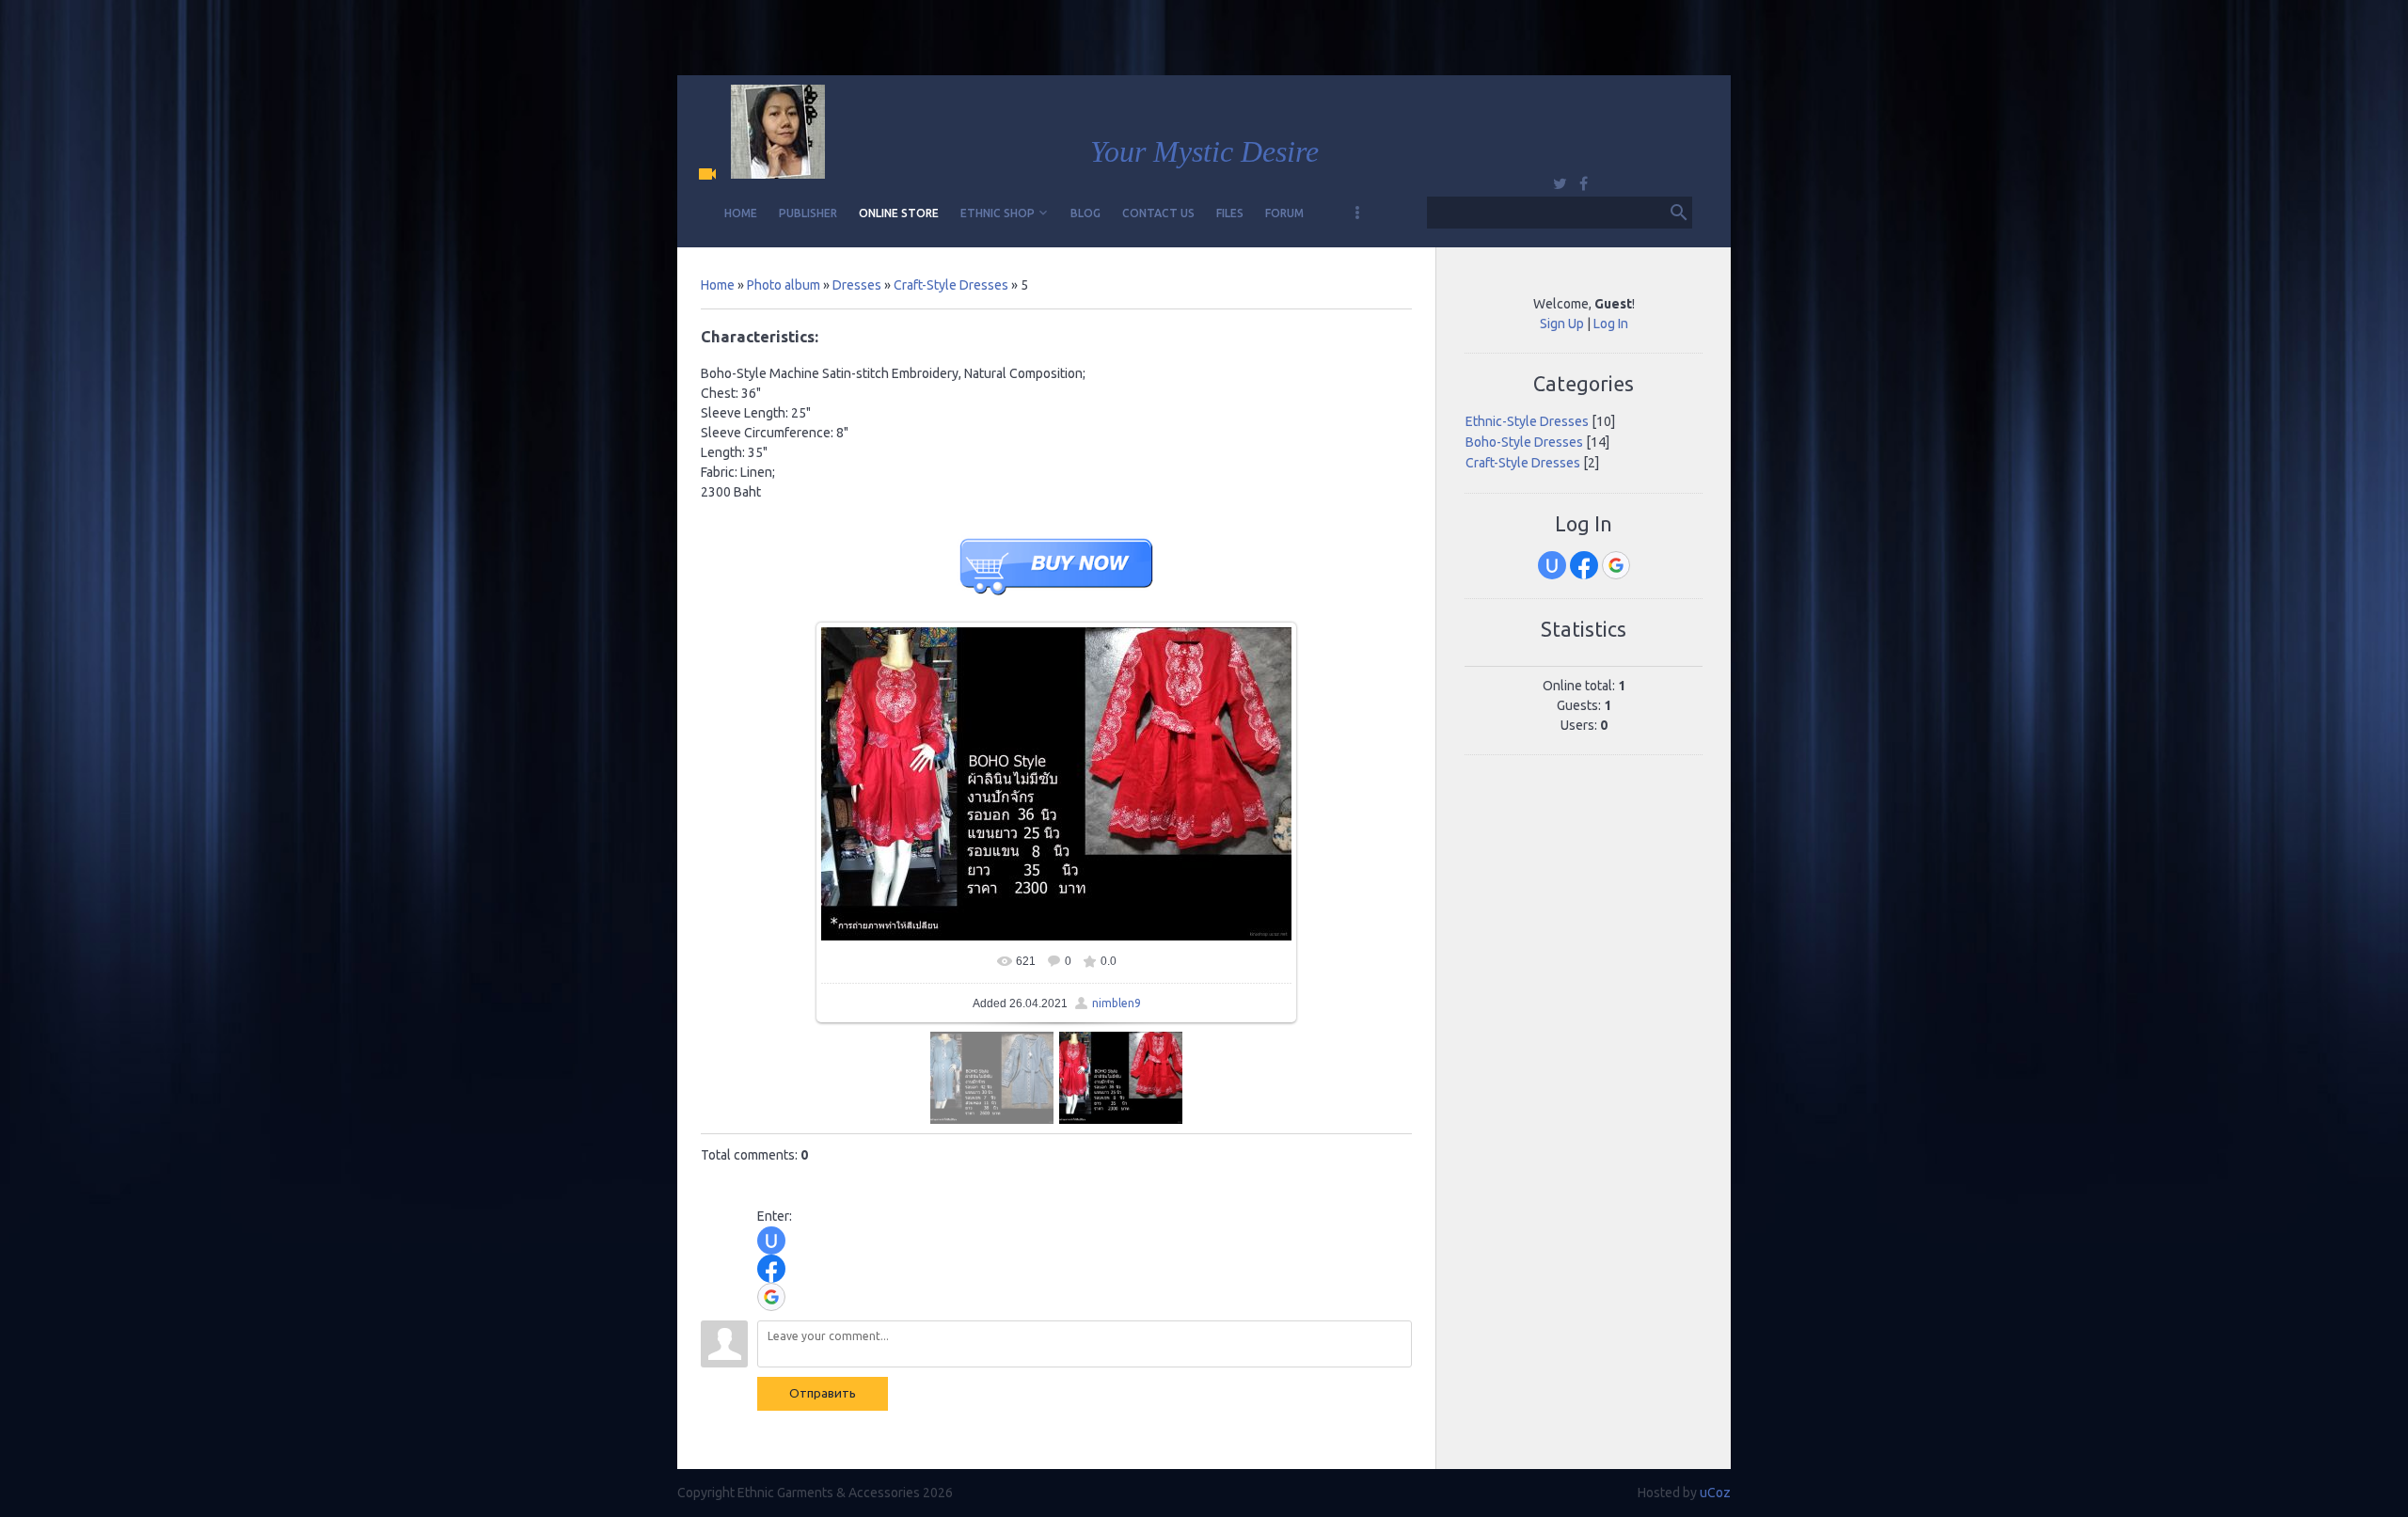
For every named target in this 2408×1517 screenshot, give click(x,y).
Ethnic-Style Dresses (1527, 421)
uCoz (1715, 1493)
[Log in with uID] (771, 1240)
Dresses (857, 285)
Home (718, 285)
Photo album (784, 285)
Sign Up (1562, 324)
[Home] (712, 175)
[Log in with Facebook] (771, 1269)
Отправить (823, 1393)
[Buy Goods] (1056, 599)
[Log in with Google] (771, 1297)
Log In (1611, 324)
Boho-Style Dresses (1524, 442)
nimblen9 (1117, 1003)
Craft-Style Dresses (951, 285)
